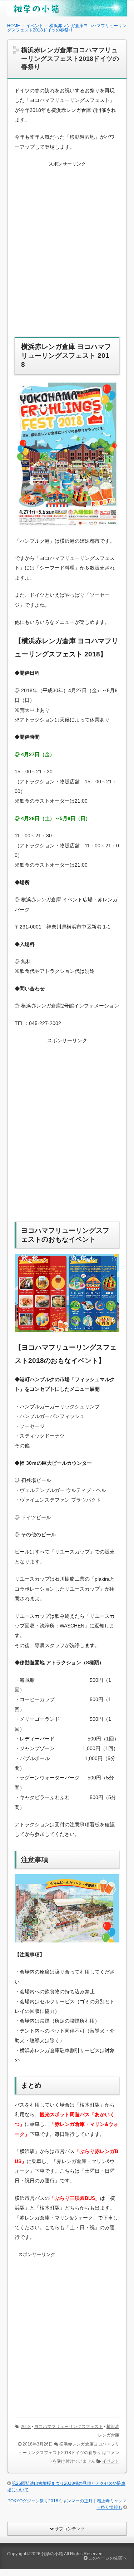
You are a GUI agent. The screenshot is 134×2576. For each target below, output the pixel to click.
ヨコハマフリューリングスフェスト (69, 2427)
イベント (111, 2461)
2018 (26, 2427)
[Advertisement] (67, 254)
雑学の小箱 (52, 2554)
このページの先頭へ (107, 2558)
